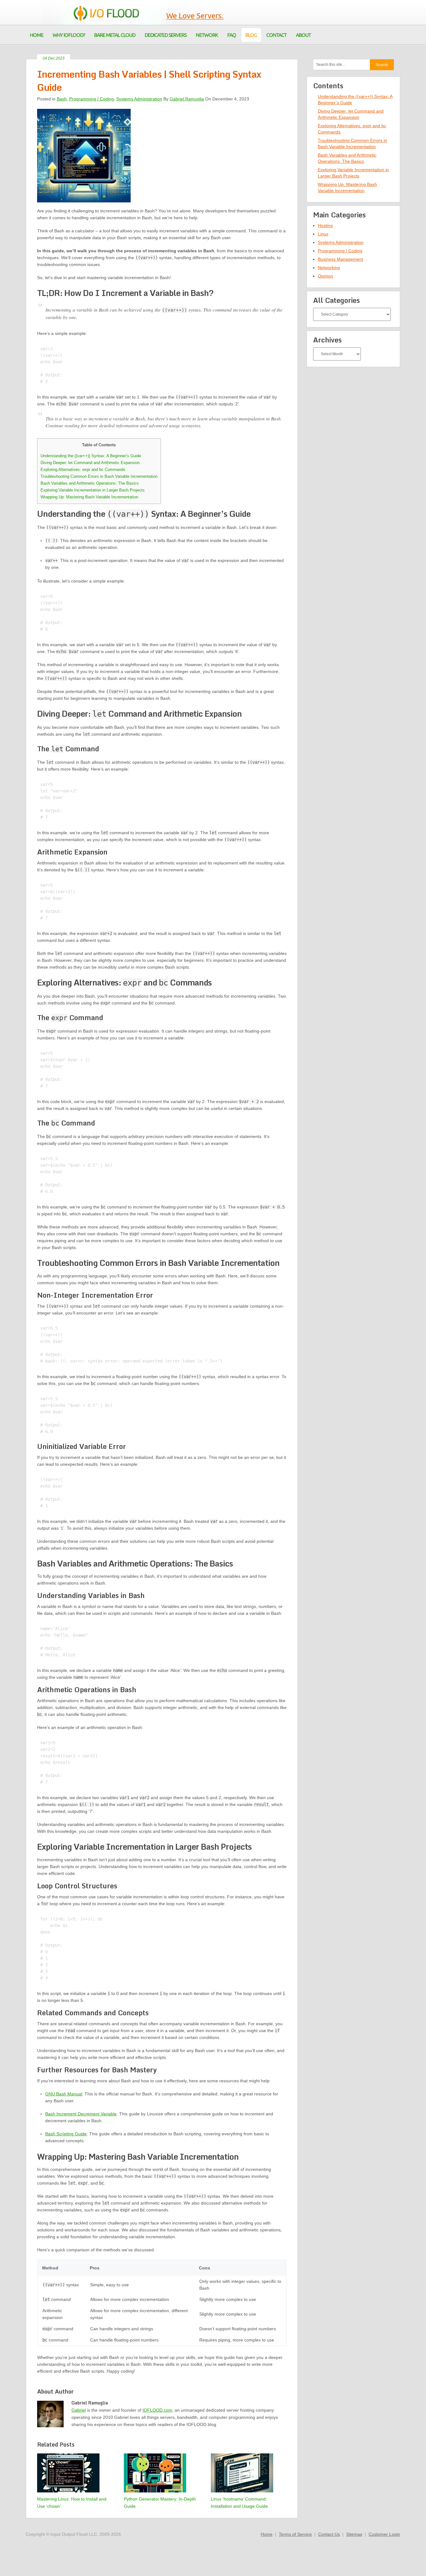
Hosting (325, 225)
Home (267, 2534)
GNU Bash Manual (64, 2094)
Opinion (325, 276)
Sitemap (354, 2534)
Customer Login (384, 2534)
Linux (323, 234)
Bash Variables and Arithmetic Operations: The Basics (90, 483)
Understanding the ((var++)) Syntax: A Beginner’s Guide (91, 456)
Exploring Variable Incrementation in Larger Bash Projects (93, 490)
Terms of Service (295, 2534)
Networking (329, 268)
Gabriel (79, 2410)
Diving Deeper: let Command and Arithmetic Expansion (90, 463)
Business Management (340, 259)
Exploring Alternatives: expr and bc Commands (83, 470)
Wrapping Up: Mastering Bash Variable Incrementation (89, 497)
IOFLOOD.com (157, 2410)
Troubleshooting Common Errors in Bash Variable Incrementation (99, 476)
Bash (62, 99)
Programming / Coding (92, 99)
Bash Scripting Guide (66, 2134)
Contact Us (329, 2534)
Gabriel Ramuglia (187, 99)
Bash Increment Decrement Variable (81, 2114)
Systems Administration (139, 99)
